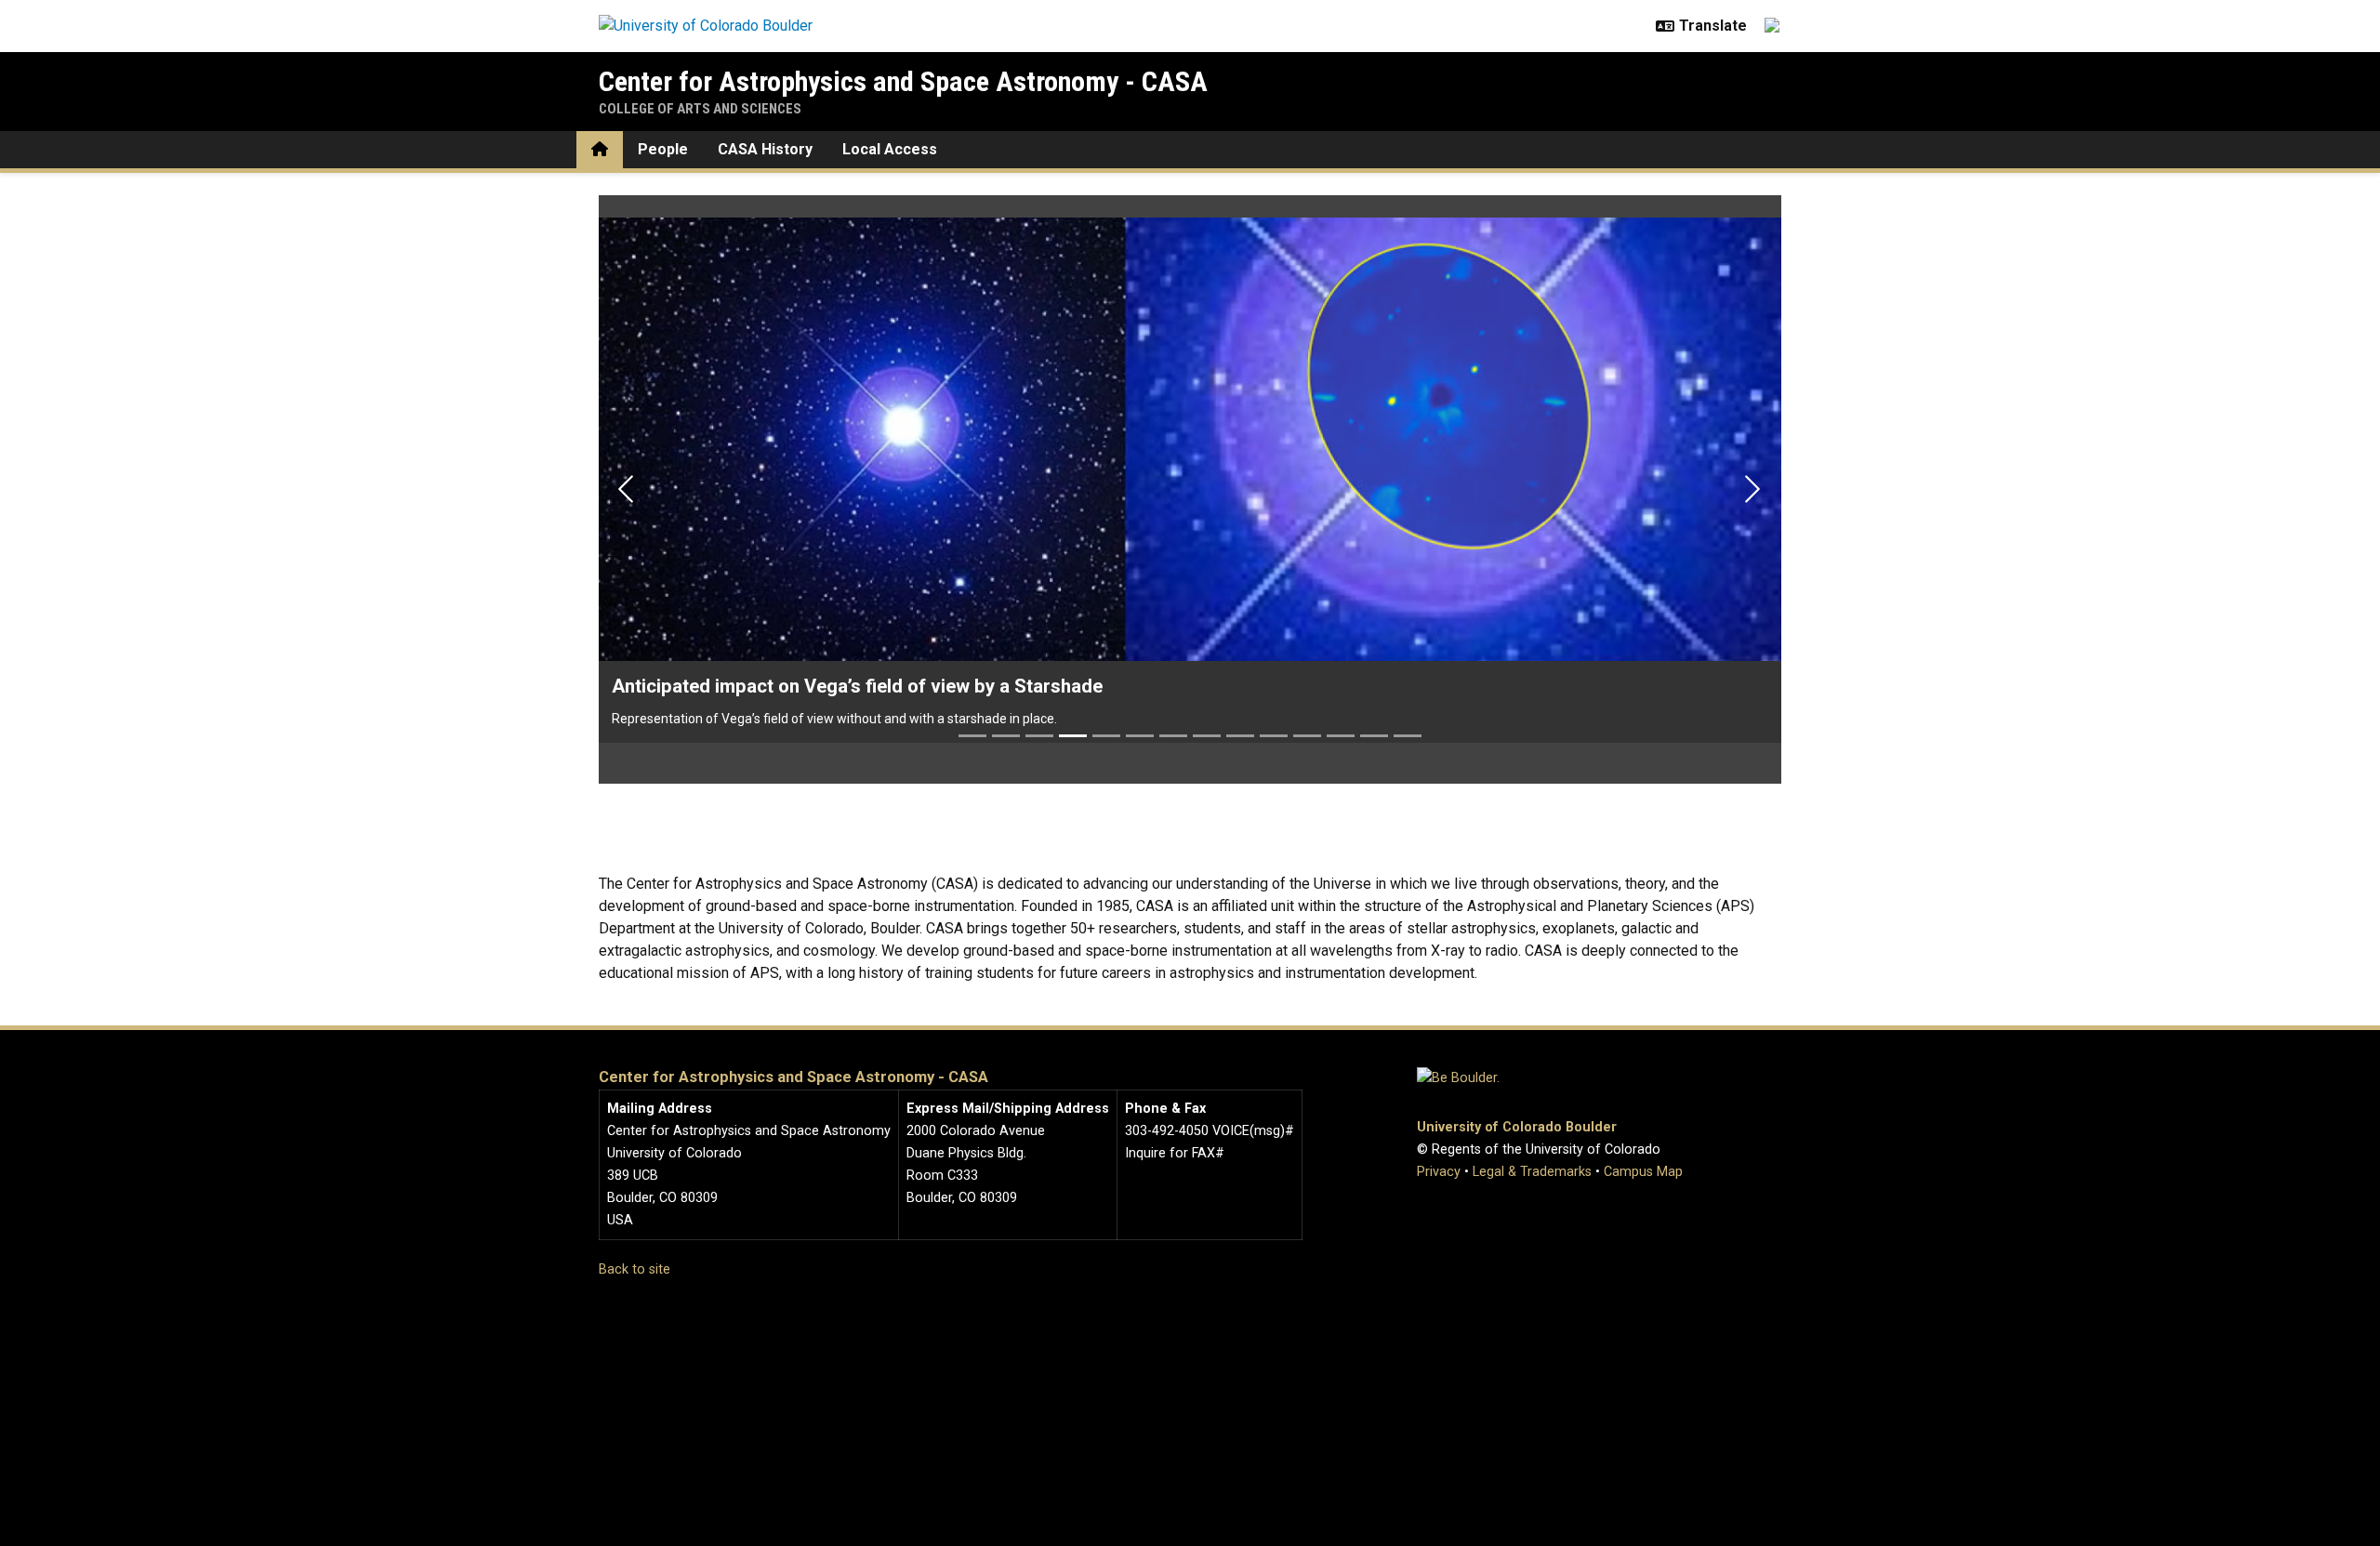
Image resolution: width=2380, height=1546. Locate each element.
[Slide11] (1307, 736)
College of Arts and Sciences (700, 109)
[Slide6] (1140, 736)
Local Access (890, 149)
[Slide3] (1039, 736)
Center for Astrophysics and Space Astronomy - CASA (903, 81)
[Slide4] (1073, 736)
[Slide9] (1240, 736)
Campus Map (1643, 1172)
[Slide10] (1274, 736)
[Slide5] (1106, 736)
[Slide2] (1006, 736)
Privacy (1439, 1172)
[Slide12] (1341, 736)
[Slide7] (1173, 736)
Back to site (635, 1269)
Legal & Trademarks (1532, 1172)
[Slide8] (1207, 736)
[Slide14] (1408, 736)
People (663, 149)
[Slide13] (1374, 736)
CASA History (765, 149)
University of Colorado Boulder (1517, 1127)
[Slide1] (972, 736)
